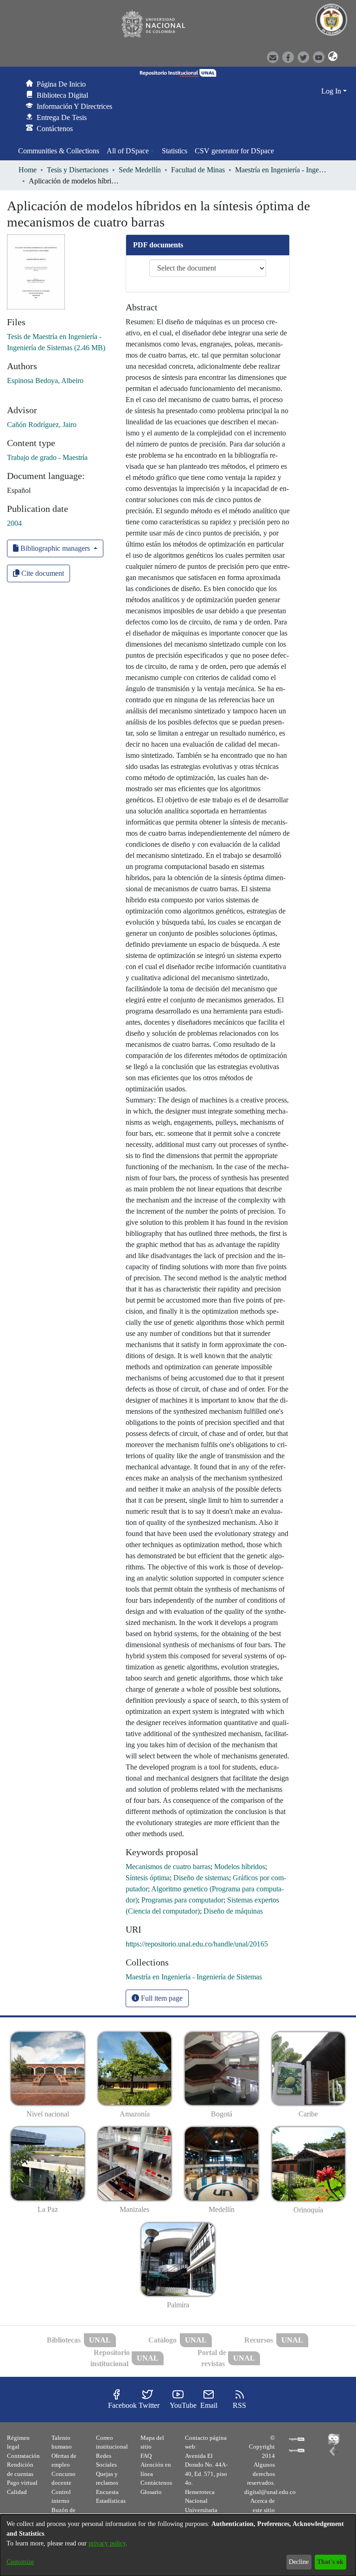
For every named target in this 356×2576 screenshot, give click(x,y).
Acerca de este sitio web (263, 2510)
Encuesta (107, 2492)
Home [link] (28, 170)
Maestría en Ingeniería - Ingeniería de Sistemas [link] (281, 170)
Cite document (42, 573)
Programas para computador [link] (182, 1900)
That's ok (330, 2562)
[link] (194, 1977)
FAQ (146, 2456)
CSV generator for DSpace (234, 151)
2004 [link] (14, 523)
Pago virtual (22, 2483)
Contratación (23, 2456)
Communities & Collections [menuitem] (59, 151)
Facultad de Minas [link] (198, 170)
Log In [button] (332, 91)
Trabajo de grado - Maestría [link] (47, 457)
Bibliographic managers (55, 548)
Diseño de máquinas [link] (233, 1911)
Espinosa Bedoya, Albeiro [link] (45, 381)
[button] (330, 57)
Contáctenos (156, 2483)
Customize (20, 2562)
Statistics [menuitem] (175, 151)
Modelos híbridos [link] (240, 1867)
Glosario (151, 2492)
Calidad (17, 2492)
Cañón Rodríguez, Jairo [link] (42, 425)
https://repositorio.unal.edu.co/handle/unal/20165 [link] (197, 1944)
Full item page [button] (161, 1998)
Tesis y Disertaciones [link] (78, 170)
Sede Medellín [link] (140, 170)
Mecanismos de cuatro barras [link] (168, 1867)
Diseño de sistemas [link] (201, 1878)
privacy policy (107, 2543)
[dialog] (178, 2545)
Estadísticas (111, 2501)
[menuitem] (130, 151)
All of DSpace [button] (128, 151)
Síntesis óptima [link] (148, 1878)
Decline (299, 2562)
